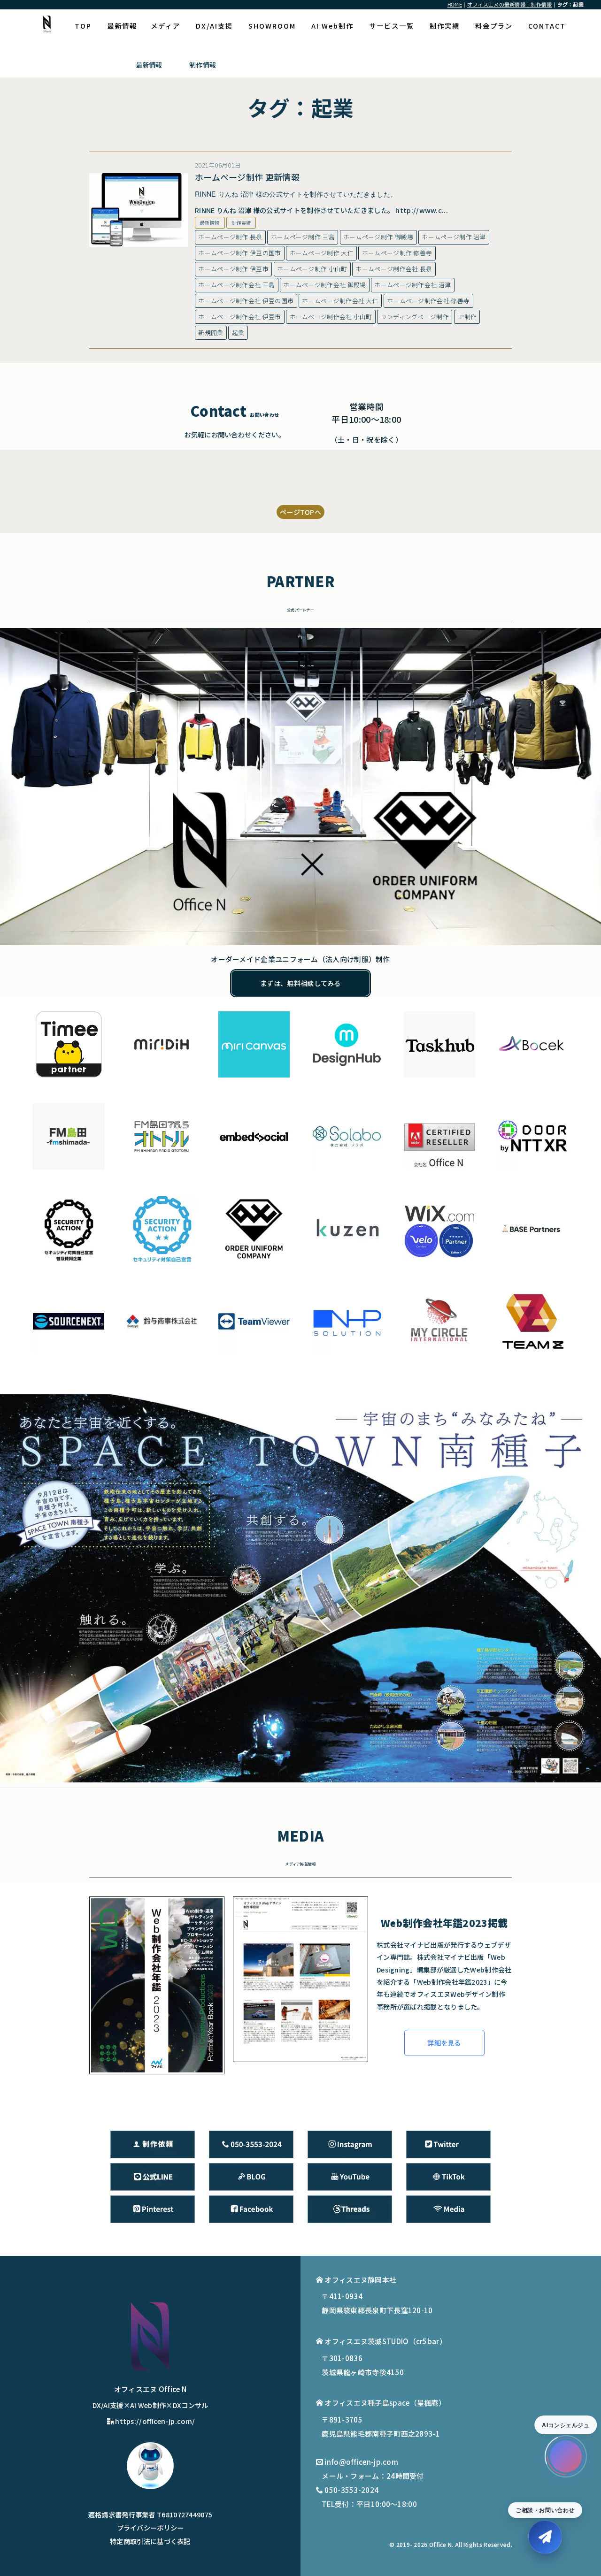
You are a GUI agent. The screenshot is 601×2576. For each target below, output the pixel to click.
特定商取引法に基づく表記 (150, 2541)
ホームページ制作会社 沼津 (412, 285)
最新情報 (122, 26)
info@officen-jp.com (361, 2462)
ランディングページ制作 (415, 317)
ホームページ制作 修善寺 (397, 253)
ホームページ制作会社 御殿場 (324, 285)
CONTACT (547, 26)
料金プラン (494, 26)
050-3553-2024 (351, 2490)
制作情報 (203, 65)
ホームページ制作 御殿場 (378, 237)
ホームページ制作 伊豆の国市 (239, 253)
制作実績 (445, 26)
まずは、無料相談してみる (300, 983)
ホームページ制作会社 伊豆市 (239, 317)
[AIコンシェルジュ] (566, 2456)
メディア (166, 26)
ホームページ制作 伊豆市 (233, 269)
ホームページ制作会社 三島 (236, 285)
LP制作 (467, 317)
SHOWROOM (272, 26)
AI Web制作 (332, 26)
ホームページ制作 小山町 (312, 269)
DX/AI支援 (214, 26)
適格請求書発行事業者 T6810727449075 (150, 2514)
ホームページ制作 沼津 (454, 237)
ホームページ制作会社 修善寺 (428, 301)
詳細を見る (444, 2043)
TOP (83, 26)
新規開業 (211, 333)
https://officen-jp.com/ (155, 2421)
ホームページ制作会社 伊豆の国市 (246, 301)
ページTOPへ (300, 512)
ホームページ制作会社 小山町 (331, 317)
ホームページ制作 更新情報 (247, 177)
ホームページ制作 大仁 (322, 253)
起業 (238, 333)
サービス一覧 (392, 26)
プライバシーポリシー (150, 2527)
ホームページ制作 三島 (303, 237)
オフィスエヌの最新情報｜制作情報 (510, 4)
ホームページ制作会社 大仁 (340, 301)
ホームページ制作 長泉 (230, 237)
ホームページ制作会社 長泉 (394, 269)
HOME (455, 4)
